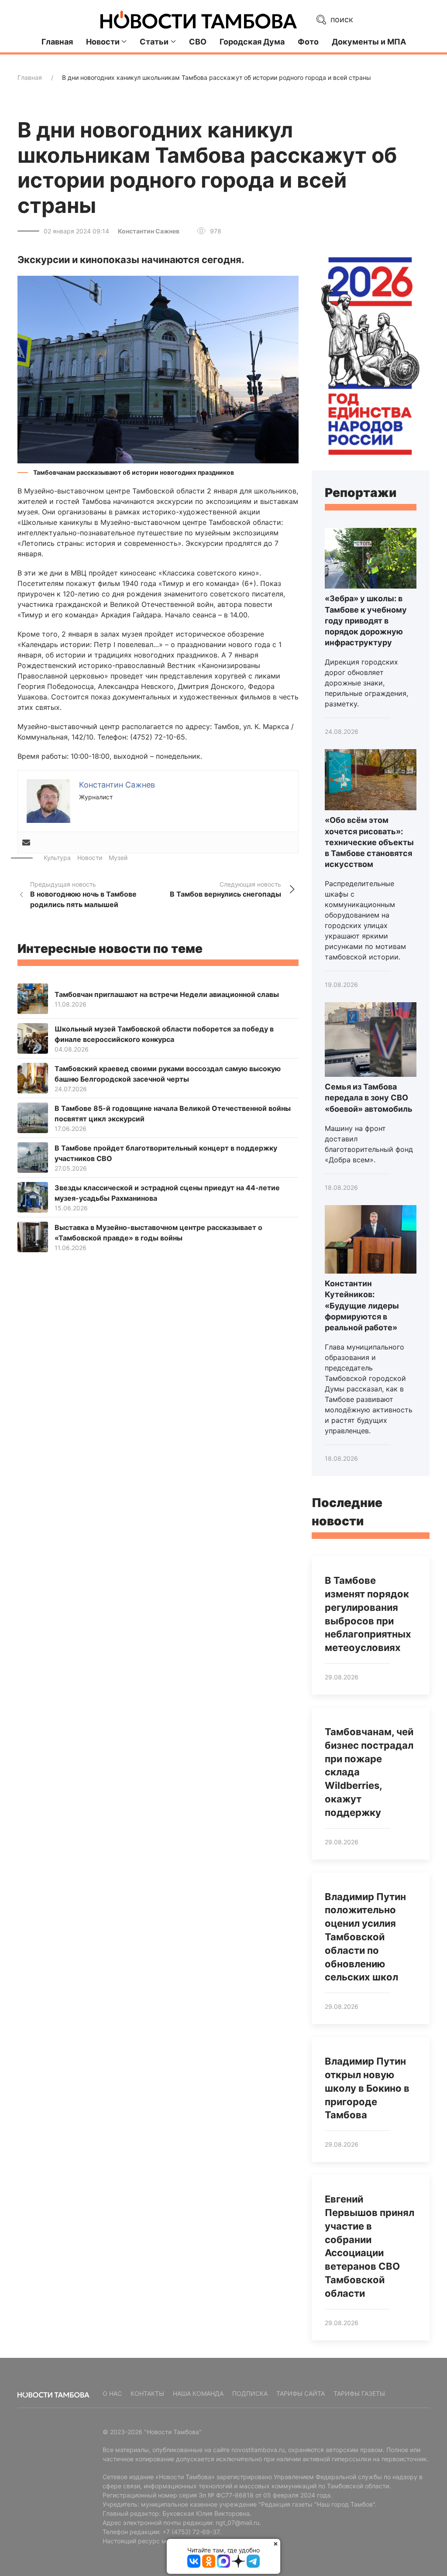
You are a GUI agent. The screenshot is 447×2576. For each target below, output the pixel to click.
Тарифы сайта (301, 2393)
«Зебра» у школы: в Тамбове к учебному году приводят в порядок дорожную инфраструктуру (366, 620)
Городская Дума (252, 42)
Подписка (250, 2393)
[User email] (26, 843)
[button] (158, 369)
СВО (198, 42)
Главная (57, 42)
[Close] (276, 2543)
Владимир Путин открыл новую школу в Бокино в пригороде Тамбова (367, 2088)
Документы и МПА (369, 42)
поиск (341, 19)
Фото (308, 42)
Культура (57, 858)
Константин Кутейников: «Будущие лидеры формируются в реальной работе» (362, 1305)
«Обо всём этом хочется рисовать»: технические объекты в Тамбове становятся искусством (369, 842)
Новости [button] (103, 42)
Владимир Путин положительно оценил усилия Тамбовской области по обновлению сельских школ (365, 1937)
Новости (90, 858)
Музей (118, 858)
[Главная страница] (199, 20)
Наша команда (198, 2393)
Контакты (147, 2393)
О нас (112, 2393)
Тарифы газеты (359, 2393)
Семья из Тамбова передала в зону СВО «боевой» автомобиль (369, 1098)
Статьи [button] (154, 42)
